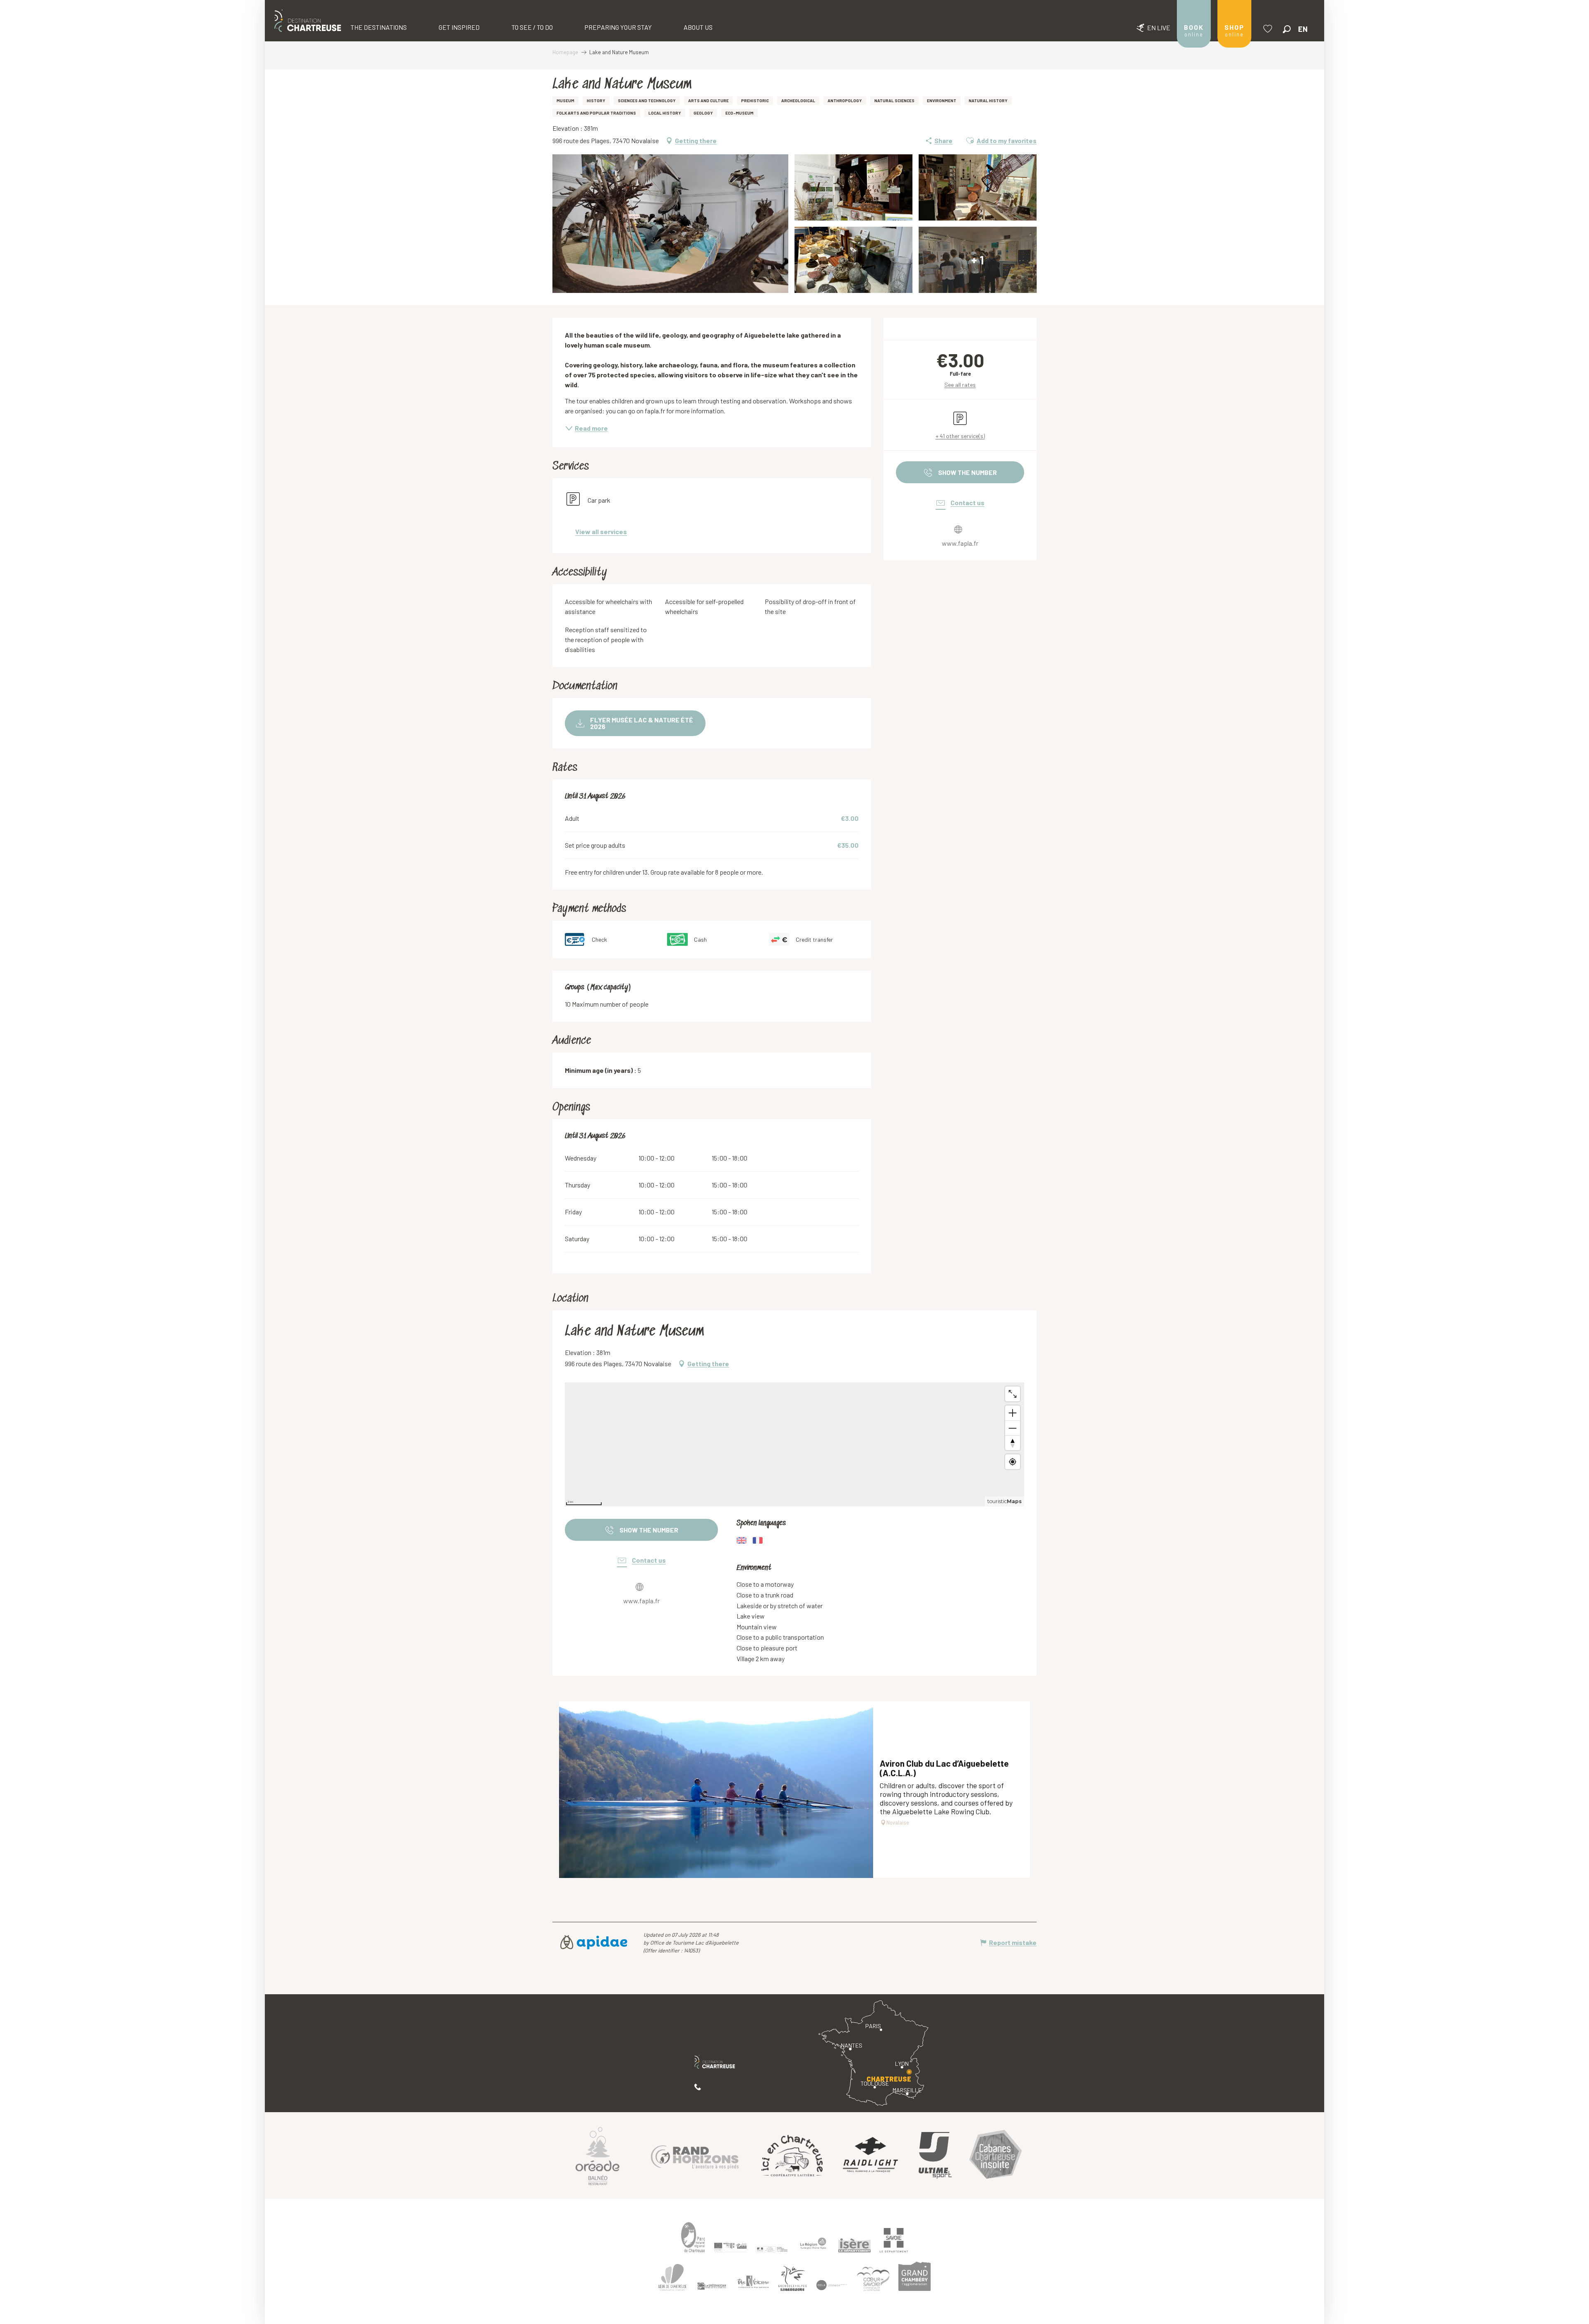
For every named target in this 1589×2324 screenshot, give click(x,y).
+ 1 (978, 260)
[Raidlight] (871, 2155)
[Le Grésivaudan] (712, 2286)
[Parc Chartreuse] (693, 2237)
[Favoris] (1269, 29)
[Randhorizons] (695, 2155)
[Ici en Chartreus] (792, 2156)
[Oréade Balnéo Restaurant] (598, 2156)
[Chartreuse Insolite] (996, 2155)
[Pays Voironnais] (753, 2283)
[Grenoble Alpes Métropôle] (792, 2279)
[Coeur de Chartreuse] (672, 2277)
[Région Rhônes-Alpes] (813, 2243)
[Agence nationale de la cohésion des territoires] (772, 2249)
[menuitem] (308, 21)
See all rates (960, 385)
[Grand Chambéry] (915, 2276)
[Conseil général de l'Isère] (855, 2245)
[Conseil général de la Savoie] (894, 2240)
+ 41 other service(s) (960, 436)
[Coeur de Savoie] (873, 2279)
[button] (1287, 29)
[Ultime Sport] (935, 2156)
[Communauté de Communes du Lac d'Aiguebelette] (832, 2285)
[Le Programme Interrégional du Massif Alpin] (730, 2247)
